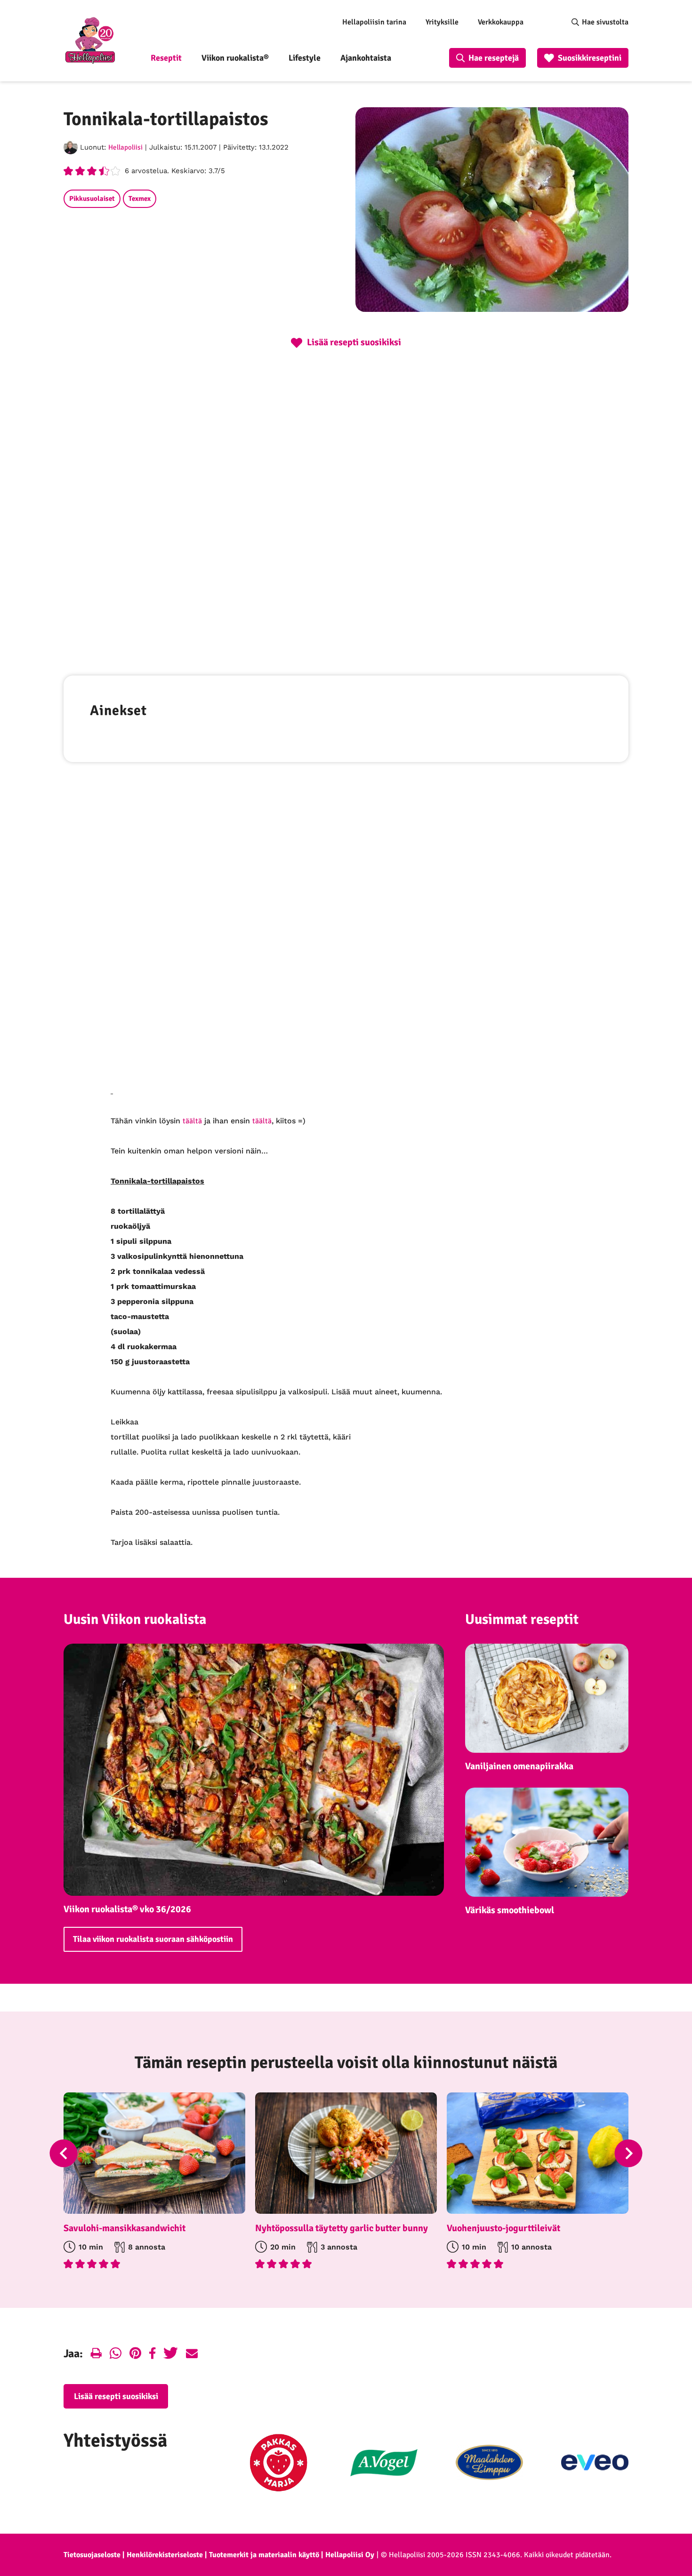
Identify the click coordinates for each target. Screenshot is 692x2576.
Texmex (140, 199)
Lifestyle (305, 58)
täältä (192, 1121)
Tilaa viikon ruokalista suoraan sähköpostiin (153, 1939)
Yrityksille (442, 22)
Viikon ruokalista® (235, 58)
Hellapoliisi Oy (350, 2555)
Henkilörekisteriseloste (165, 2555)
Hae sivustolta (605, 22)
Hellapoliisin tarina (374, 22)
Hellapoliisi (125, 147)
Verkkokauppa (501, 22)
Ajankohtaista (366, 58)
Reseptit (166, 58)
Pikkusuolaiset (92, 199)
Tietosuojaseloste (92, 2555)
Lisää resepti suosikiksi (116, 2396)
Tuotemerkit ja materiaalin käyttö (264, 2555)
